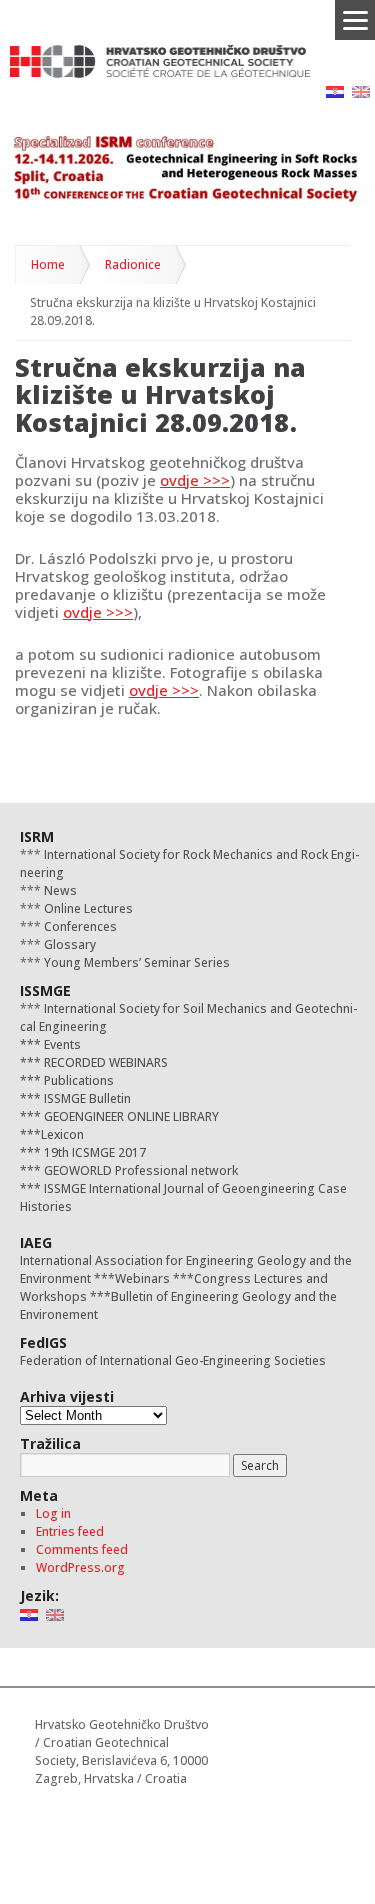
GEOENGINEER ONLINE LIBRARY (130, 1116)
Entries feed (70, 1531)
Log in (53, 1513)
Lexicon (62, 1134)
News (59, 890)
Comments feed (82, 1549)
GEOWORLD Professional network (139, 1170)
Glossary (68, 944)
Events (61, 1044)
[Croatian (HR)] (335, 91)
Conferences (79, 926)
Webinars (142, 1278)
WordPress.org (80, 1567)
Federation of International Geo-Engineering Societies (173, 1360)
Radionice (133, 264)
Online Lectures (87, 908)
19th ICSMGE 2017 (93, 1152)
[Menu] (355, 20)
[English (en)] (361, 91)
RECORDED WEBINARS (104, 1062)
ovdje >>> (195, 480)
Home (48, 264)
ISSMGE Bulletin (86, 1098)
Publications (77, 1080)
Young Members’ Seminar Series (135, 962)
